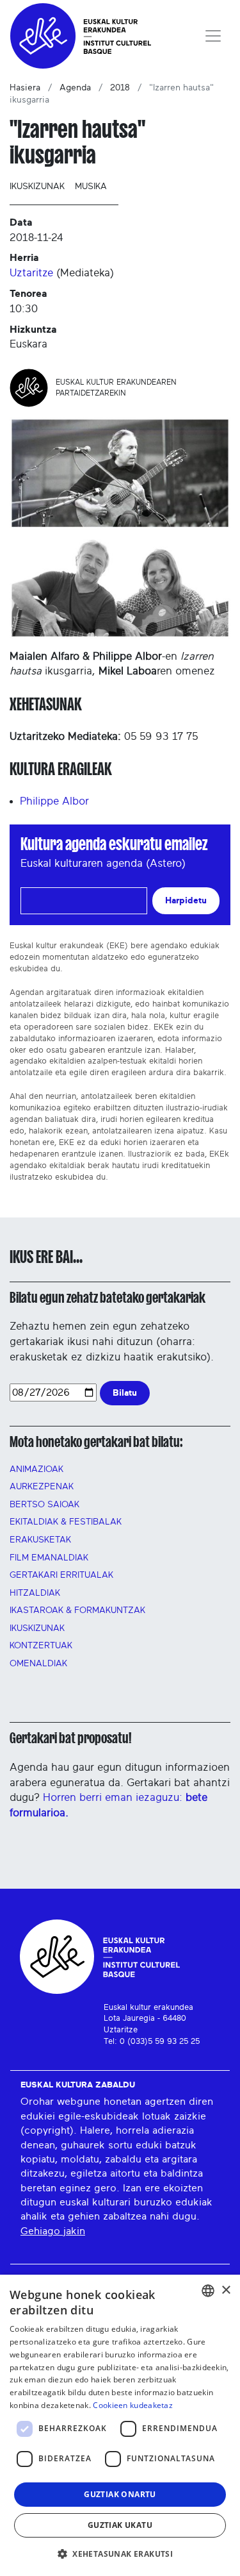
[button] (120, 2554)
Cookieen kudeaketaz (133, 2405)
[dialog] (120, 2425)
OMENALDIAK (38, 1664)
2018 (120, 88)
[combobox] (208, 2291)
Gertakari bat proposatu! (70, 1738)
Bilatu (125, 1393)
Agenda (75, 88)
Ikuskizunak (37, 187)
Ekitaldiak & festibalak (66, 1522)
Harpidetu (186, 900)
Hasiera (25, 88)
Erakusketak (40, 1540)
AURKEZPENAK (42, 1487)
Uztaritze (31, 273)
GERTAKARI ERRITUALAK (61, 1575)
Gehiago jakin (53, 2231)
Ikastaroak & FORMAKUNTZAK (77, 1610)
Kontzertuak (41, 1646)
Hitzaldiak (35, 1593)
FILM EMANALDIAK (49, 1558)
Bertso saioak (44, 1505)
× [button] (226, 2290)
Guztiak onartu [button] (120, 2494)
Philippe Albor (54, 801)
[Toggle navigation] (213, 36)
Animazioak (36, 1469)
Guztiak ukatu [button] (120, 2525)
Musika (91, 187)
